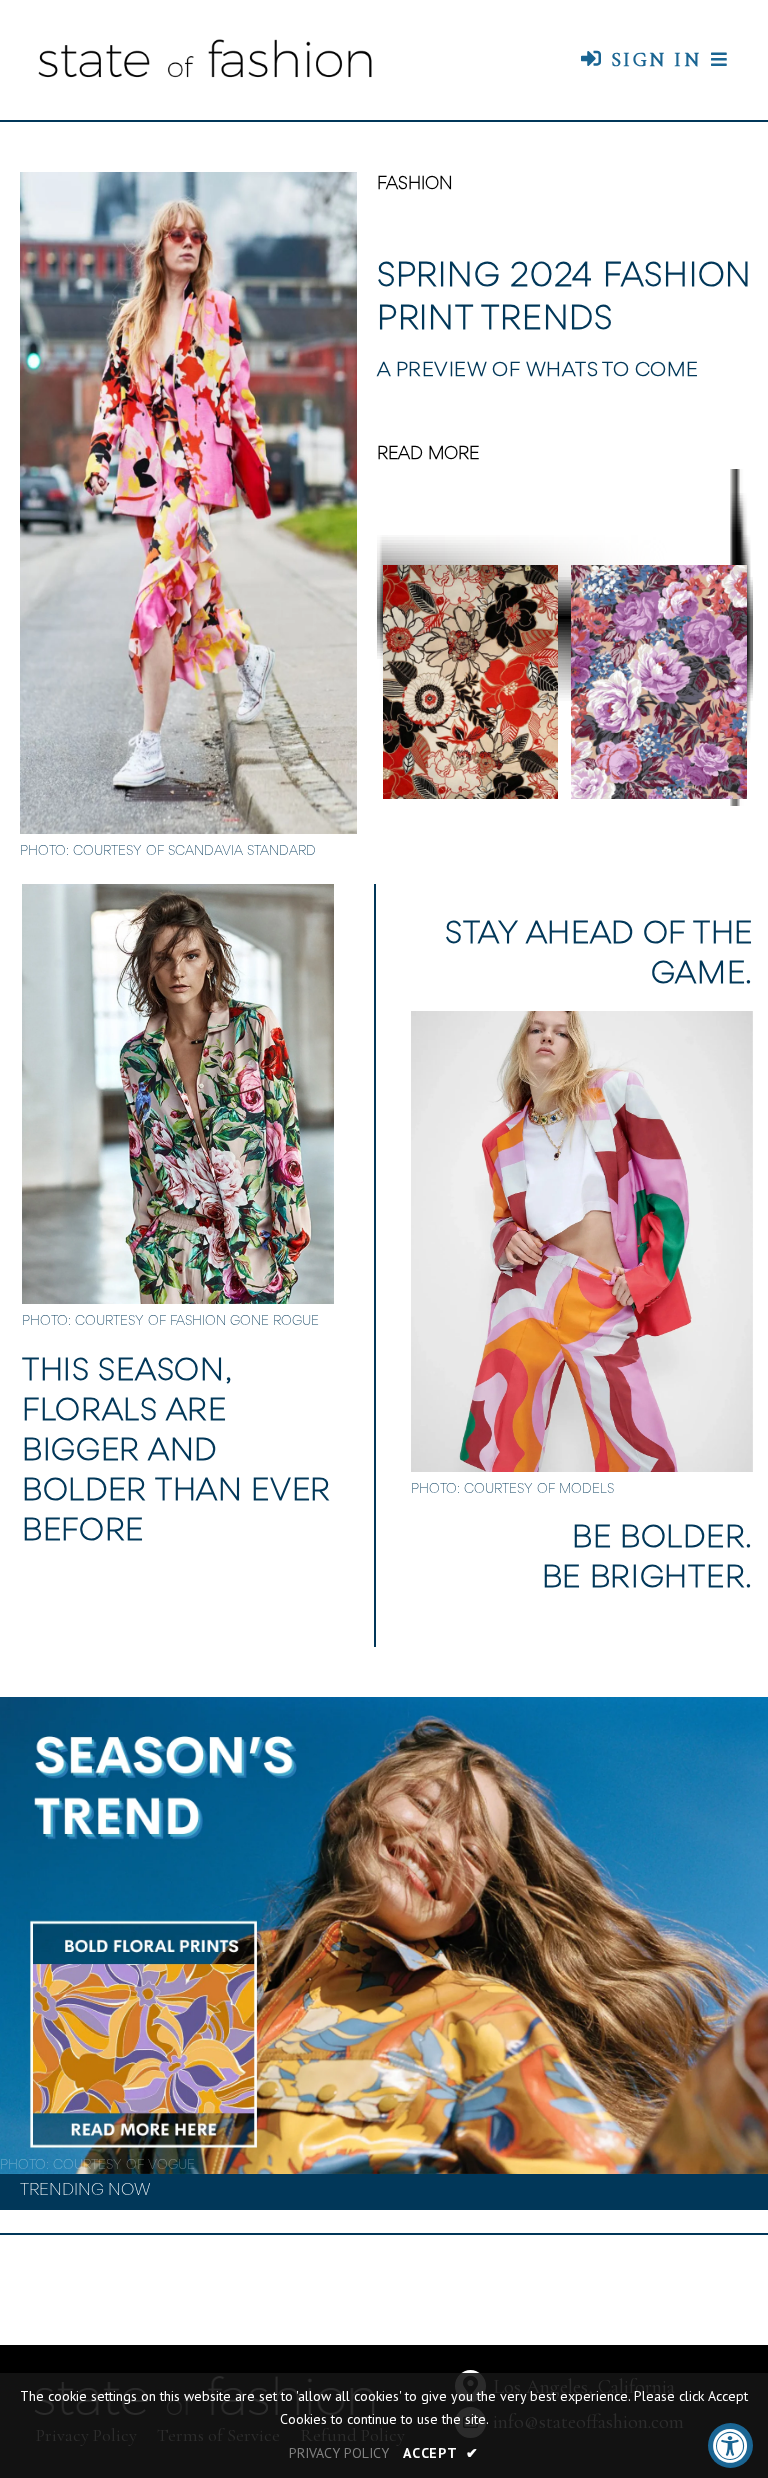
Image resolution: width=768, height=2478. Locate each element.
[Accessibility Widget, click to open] (730, 2445)
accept (441, 2453)
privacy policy (339, 2453)
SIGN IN (652, 59)
